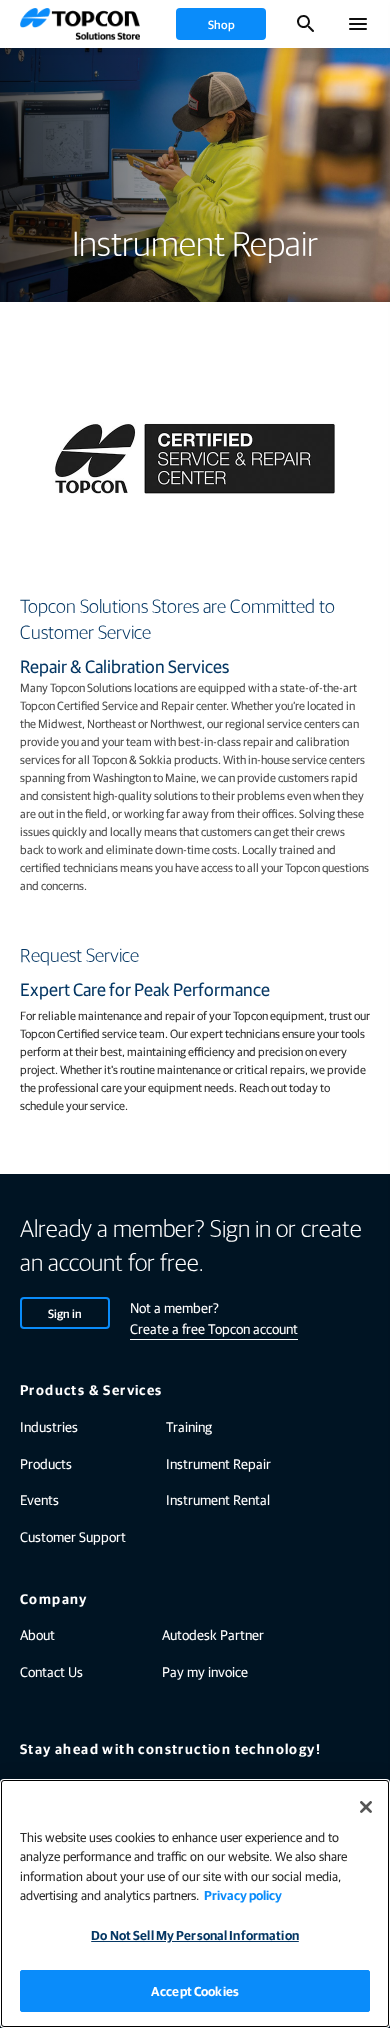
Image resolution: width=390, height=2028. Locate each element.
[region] (195, 1903)
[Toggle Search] (306, 24)
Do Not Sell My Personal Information (195, 1934)
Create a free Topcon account (214, 1328)
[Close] (366, 1807)
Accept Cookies (195, 1990)
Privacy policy (243, 1894)
